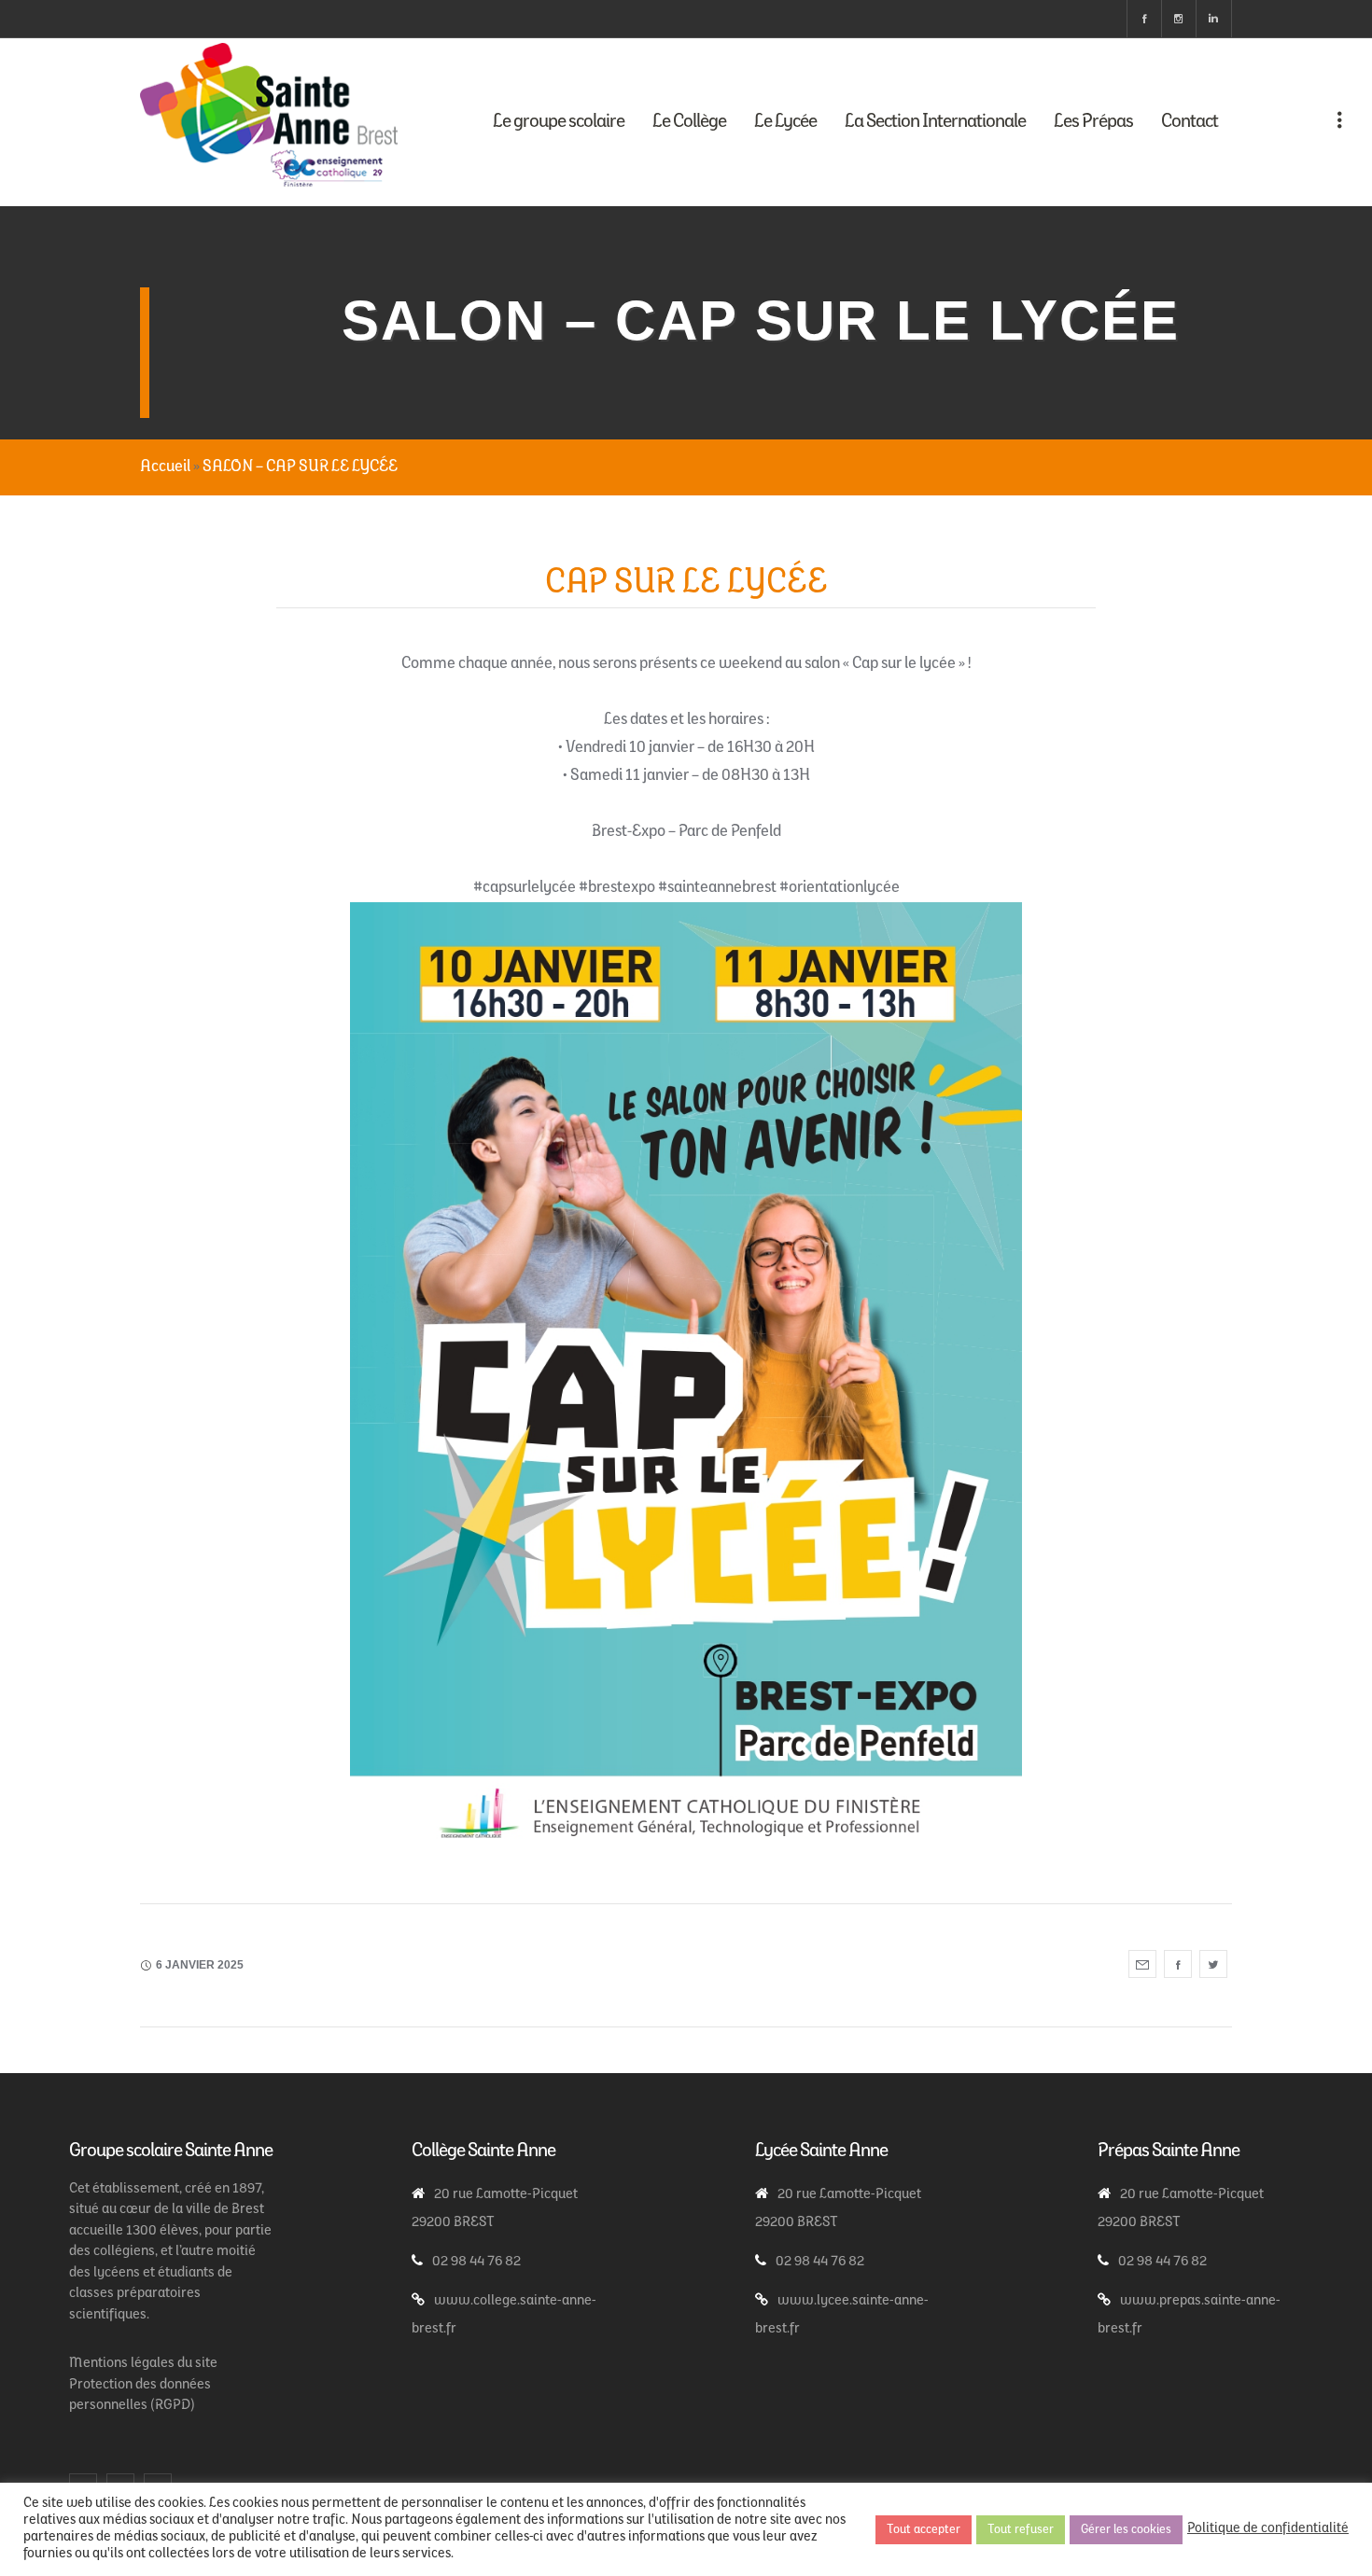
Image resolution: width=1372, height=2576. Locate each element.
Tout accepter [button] (924, 2530)
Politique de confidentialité (1268, 2529)
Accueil (165, 467)
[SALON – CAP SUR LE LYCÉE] (1142, 1964)
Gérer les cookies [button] (1126, 2530)
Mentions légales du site (143, 2364)
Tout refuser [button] (1021, 2530)
